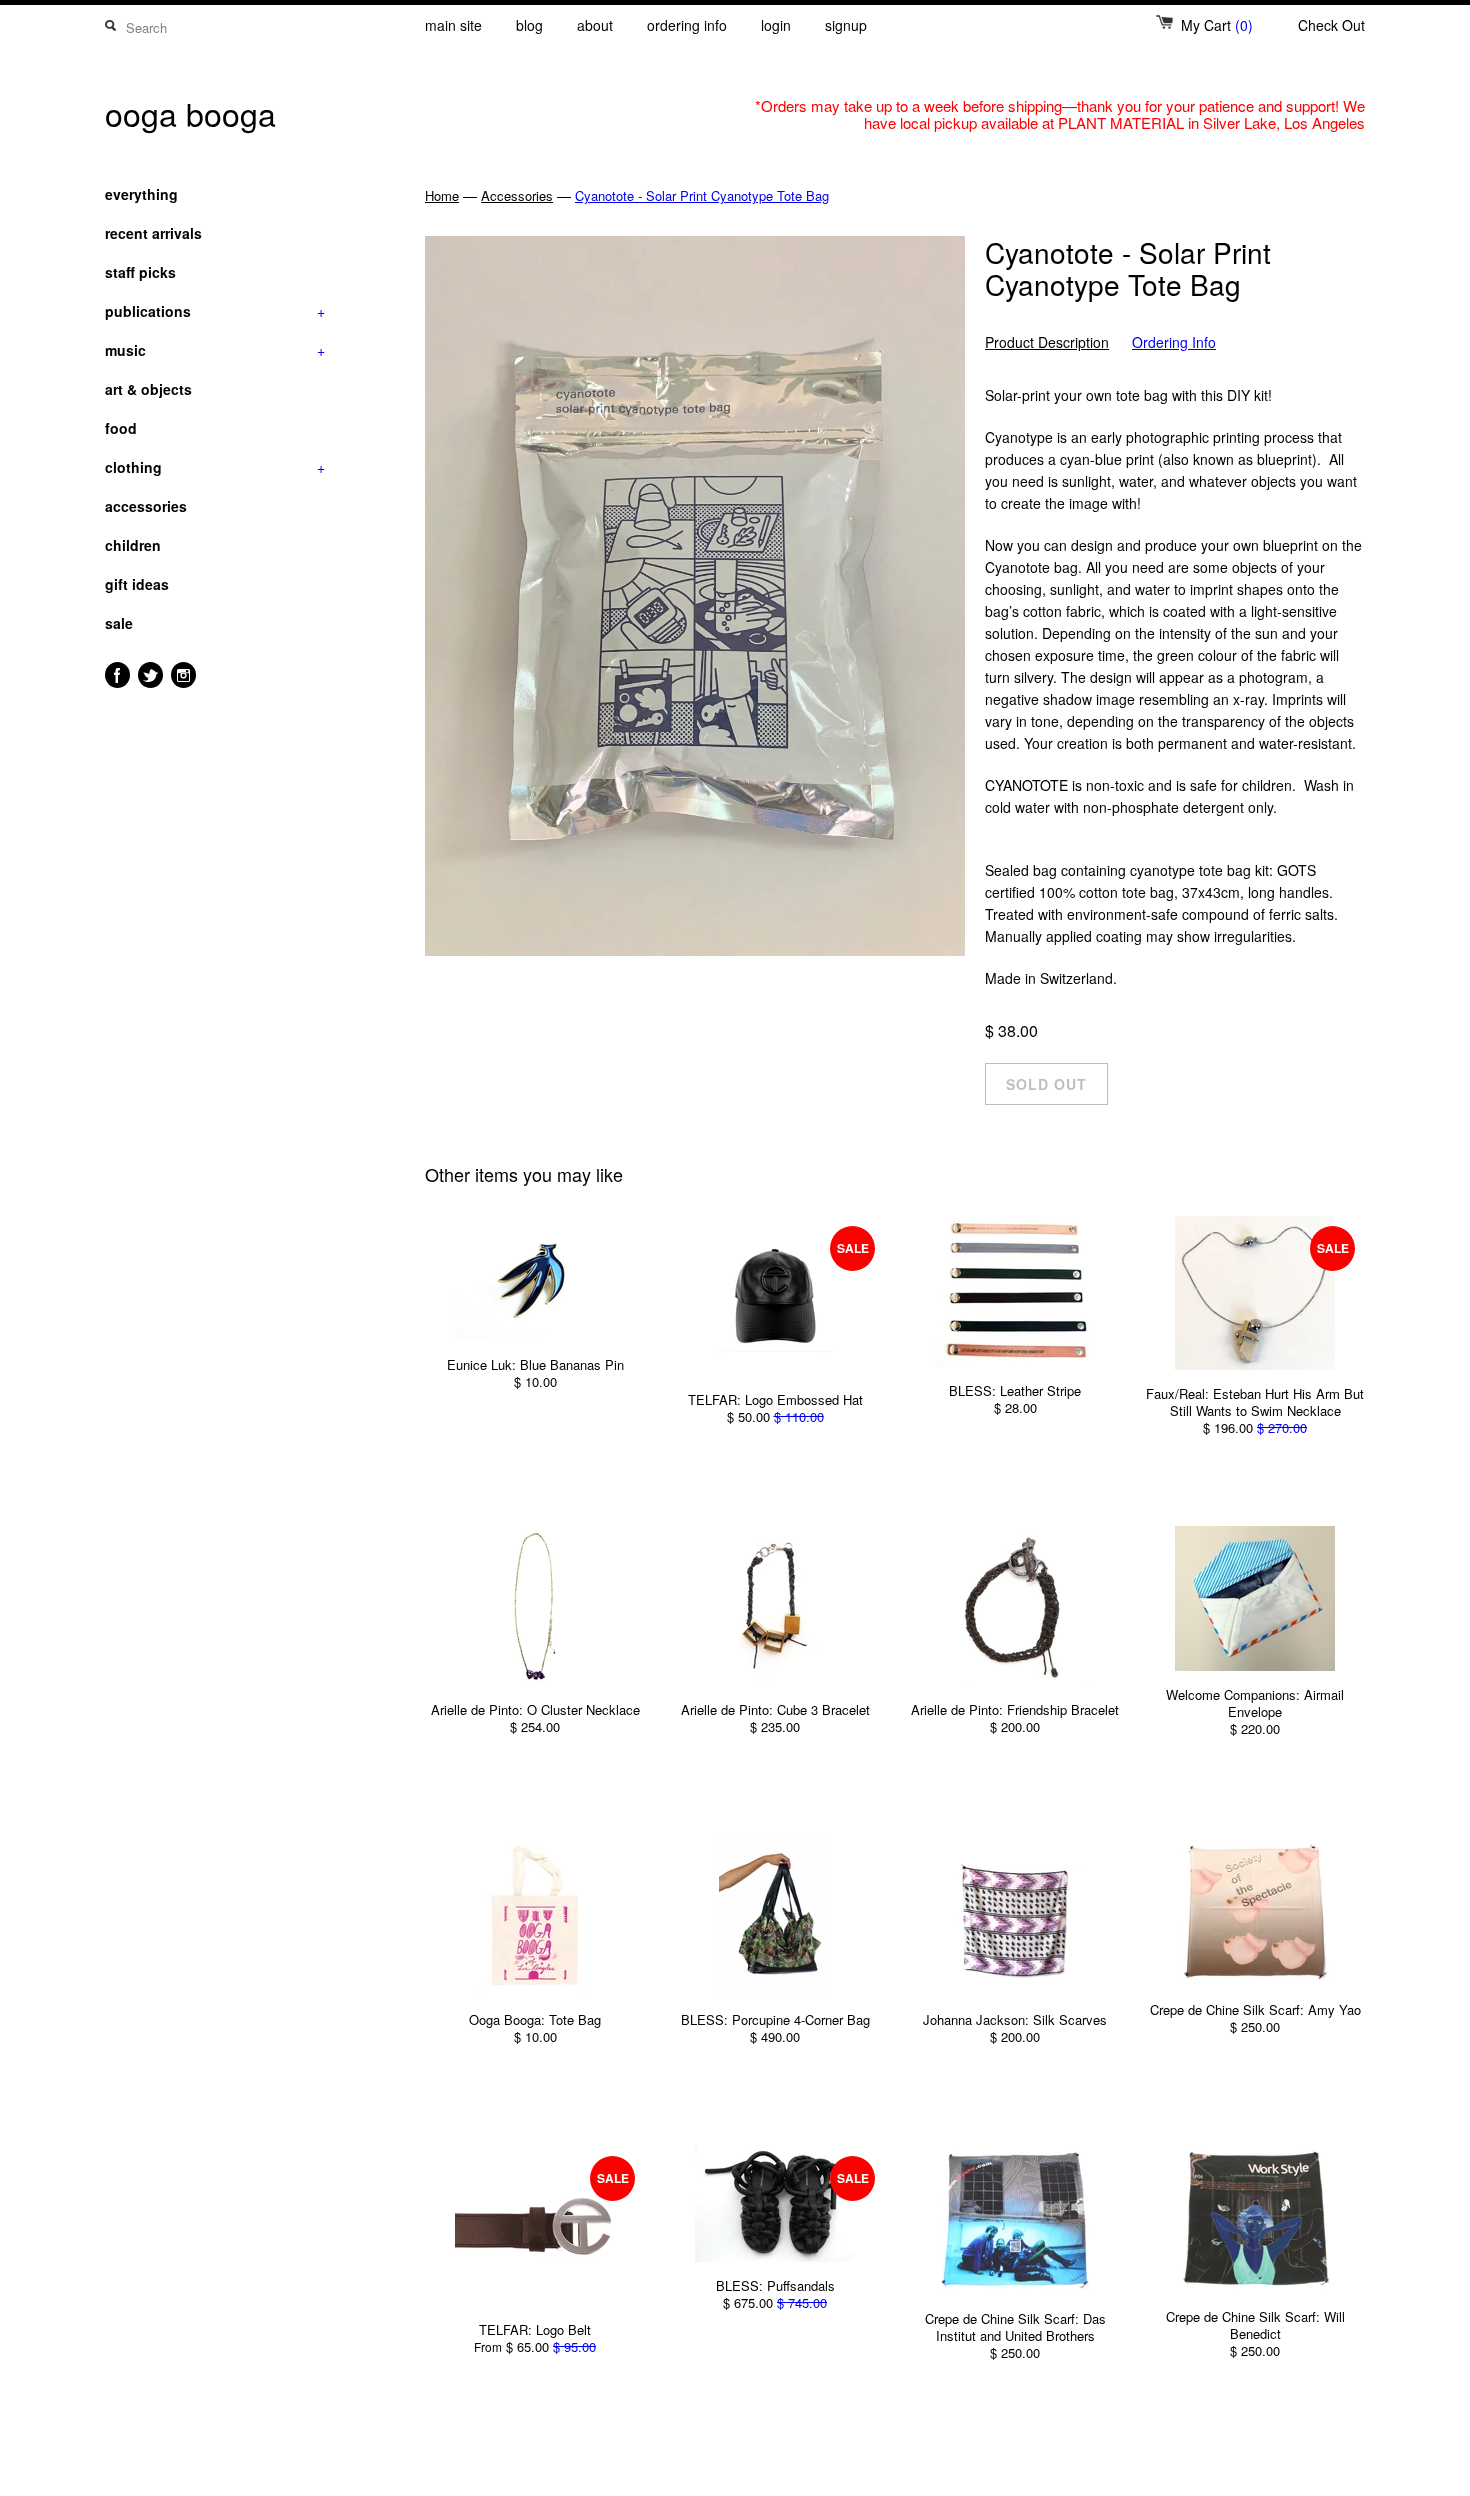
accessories (146, 506)
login (776, 25)
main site (453, 25)
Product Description (1047, 342)
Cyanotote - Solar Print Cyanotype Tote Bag (702, 195)
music (215, 350)
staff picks (140, 272)
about (595, 25)
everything (141, 194)
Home (442, 195)
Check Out (1331, 25)
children (133, 545)
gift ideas (137, 584)
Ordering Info (1174, 342)
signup (846, 25)
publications (215, 311)
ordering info (687, 25)
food (121, 428)
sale (119, 623)
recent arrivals (153, 233)
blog (529, 25)
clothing (215, 467)
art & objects (148, 389)
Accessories (517, 195)
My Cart (1217, 25)
